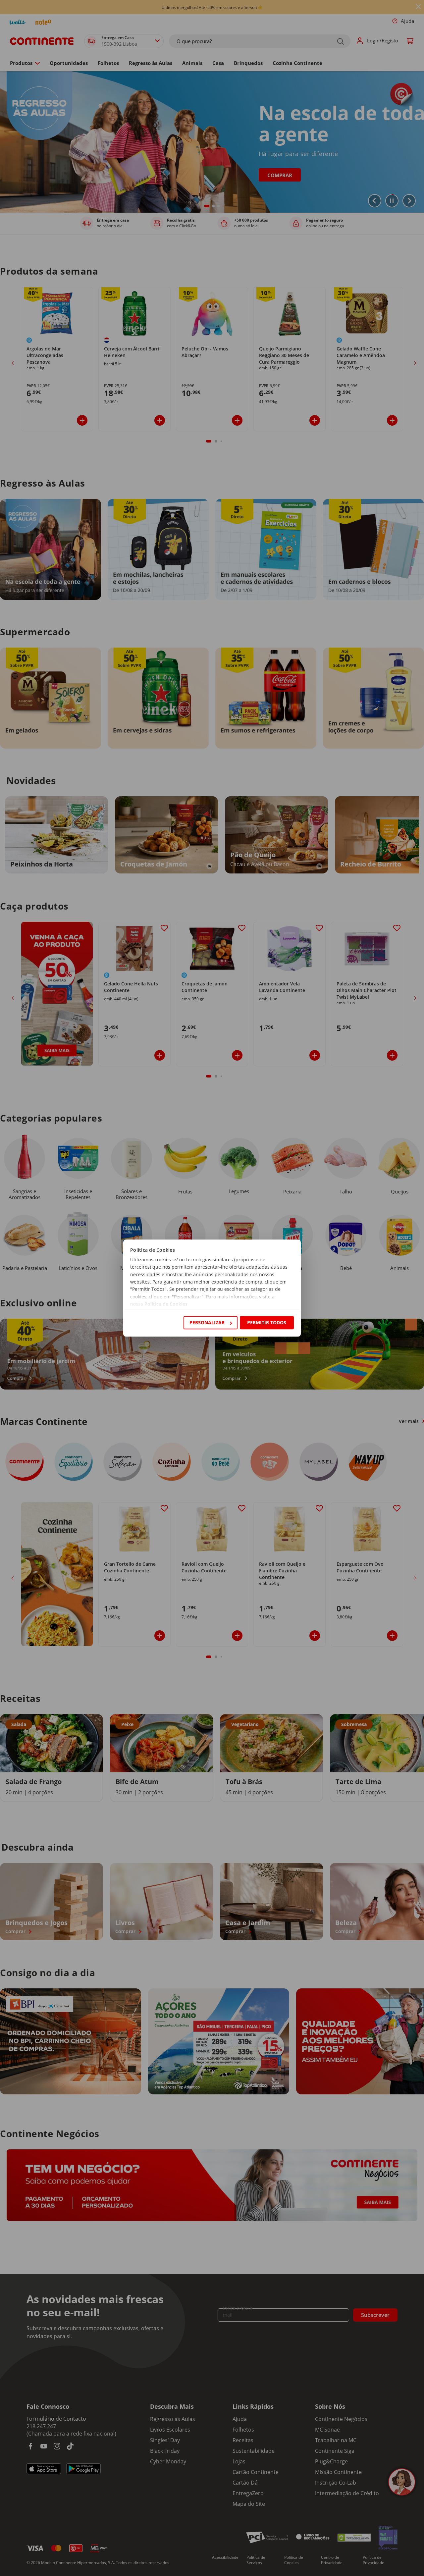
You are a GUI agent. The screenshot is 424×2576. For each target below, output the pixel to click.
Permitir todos (267, 1322)
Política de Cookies (166, 1304)
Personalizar (207, 1322)
